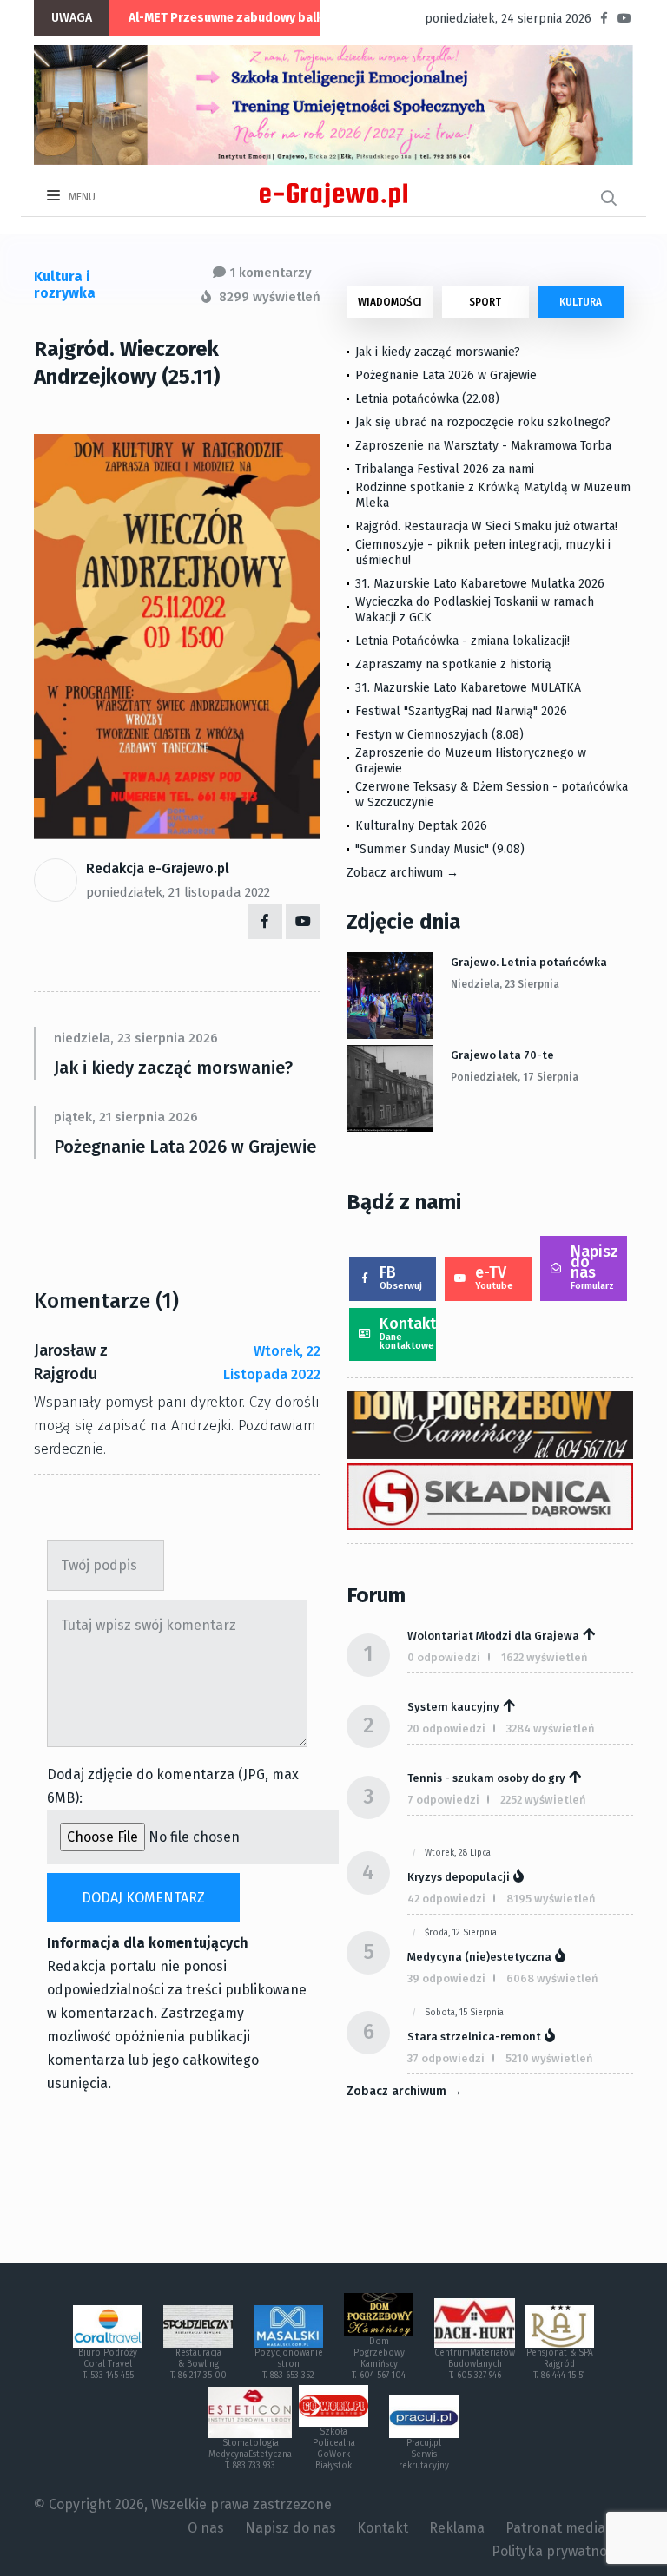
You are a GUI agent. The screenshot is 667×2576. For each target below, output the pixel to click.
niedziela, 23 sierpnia (505, 984)
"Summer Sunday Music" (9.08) (440, 849)
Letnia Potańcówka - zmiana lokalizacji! (462, 641)
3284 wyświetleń (551, 1728)
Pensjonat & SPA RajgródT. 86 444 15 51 (560, 2364)
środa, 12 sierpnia (461, 1933)
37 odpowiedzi (446, 2058)
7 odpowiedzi (443, 1800)
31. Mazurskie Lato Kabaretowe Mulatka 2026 (480, 584)
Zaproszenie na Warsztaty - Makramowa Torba (483, 446)
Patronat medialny (565, 2528)
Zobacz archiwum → (403, 873)
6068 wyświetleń (552, 1978)
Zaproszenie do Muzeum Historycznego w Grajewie (471, 761)
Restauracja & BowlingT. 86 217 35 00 (198, 2364)
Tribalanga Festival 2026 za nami (445, 469)
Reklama (457, 2528)
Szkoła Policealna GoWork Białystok (334, 2449)
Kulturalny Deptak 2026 (421, 826)
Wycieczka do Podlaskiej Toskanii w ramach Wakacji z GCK (475, 610)
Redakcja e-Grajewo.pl (158, 868)
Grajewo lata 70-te (502, 1055)
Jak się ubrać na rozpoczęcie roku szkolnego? (483, 422)
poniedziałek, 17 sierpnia (515, 1077)
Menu (81, 197)
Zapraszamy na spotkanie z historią (453, 664)
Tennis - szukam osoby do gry (486, 1778)
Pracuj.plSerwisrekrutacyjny (424, 2454)
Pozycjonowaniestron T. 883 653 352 (289, 2364)
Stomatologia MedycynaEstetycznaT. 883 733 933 (250, 2454)
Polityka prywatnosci (558, 2551)
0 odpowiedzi (444, 1657)
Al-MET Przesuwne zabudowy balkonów (241, 18)
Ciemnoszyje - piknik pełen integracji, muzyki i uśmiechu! (483, 552)
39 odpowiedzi (446, 1978)
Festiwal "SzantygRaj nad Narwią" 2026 (461, 711)
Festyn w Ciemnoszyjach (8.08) (439, 735)
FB (401, 1277)
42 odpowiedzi (446, 1899)
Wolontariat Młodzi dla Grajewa (493, 1636)
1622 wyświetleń (545, 1657)
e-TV (494, 1277)
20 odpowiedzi (446, 1728)
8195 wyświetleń (551, 1899)
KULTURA (581, 302)
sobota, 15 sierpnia (464, 2013)
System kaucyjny (453, 1707)
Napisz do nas (594, 1267)
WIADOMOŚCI (390, 302)
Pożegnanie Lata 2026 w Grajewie (185, 1147)
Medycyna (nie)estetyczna (479, 1957)
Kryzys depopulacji (459, 1877)
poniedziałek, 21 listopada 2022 (178, 892)
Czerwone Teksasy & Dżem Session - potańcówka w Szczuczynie (492, 795)
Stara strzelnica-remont (474, 2037)
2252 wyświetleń (543, 1800)
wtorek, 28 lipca (458, 1853)
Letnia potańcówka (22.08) (427, 399)
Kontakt (408, 1333)
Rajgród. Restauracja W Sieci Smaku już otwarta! (486, 526)
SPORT (485, 302)
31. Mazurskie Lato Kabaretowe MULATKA (468, 688)
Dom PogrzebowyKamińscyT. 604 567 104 (379, 2359)
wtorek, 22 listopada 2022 (272, 1363)
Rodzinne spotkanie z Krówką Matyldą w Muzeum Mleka (493, 495)
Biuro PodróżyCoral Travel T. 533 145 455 (108, 2364)
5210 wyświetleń (549, 2058)
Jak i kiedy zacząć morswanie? (173, 1068)
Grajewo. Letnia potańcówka (529, 962)
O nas (206, 2528)
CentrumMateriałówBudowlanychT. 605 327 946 (475, 2364)
